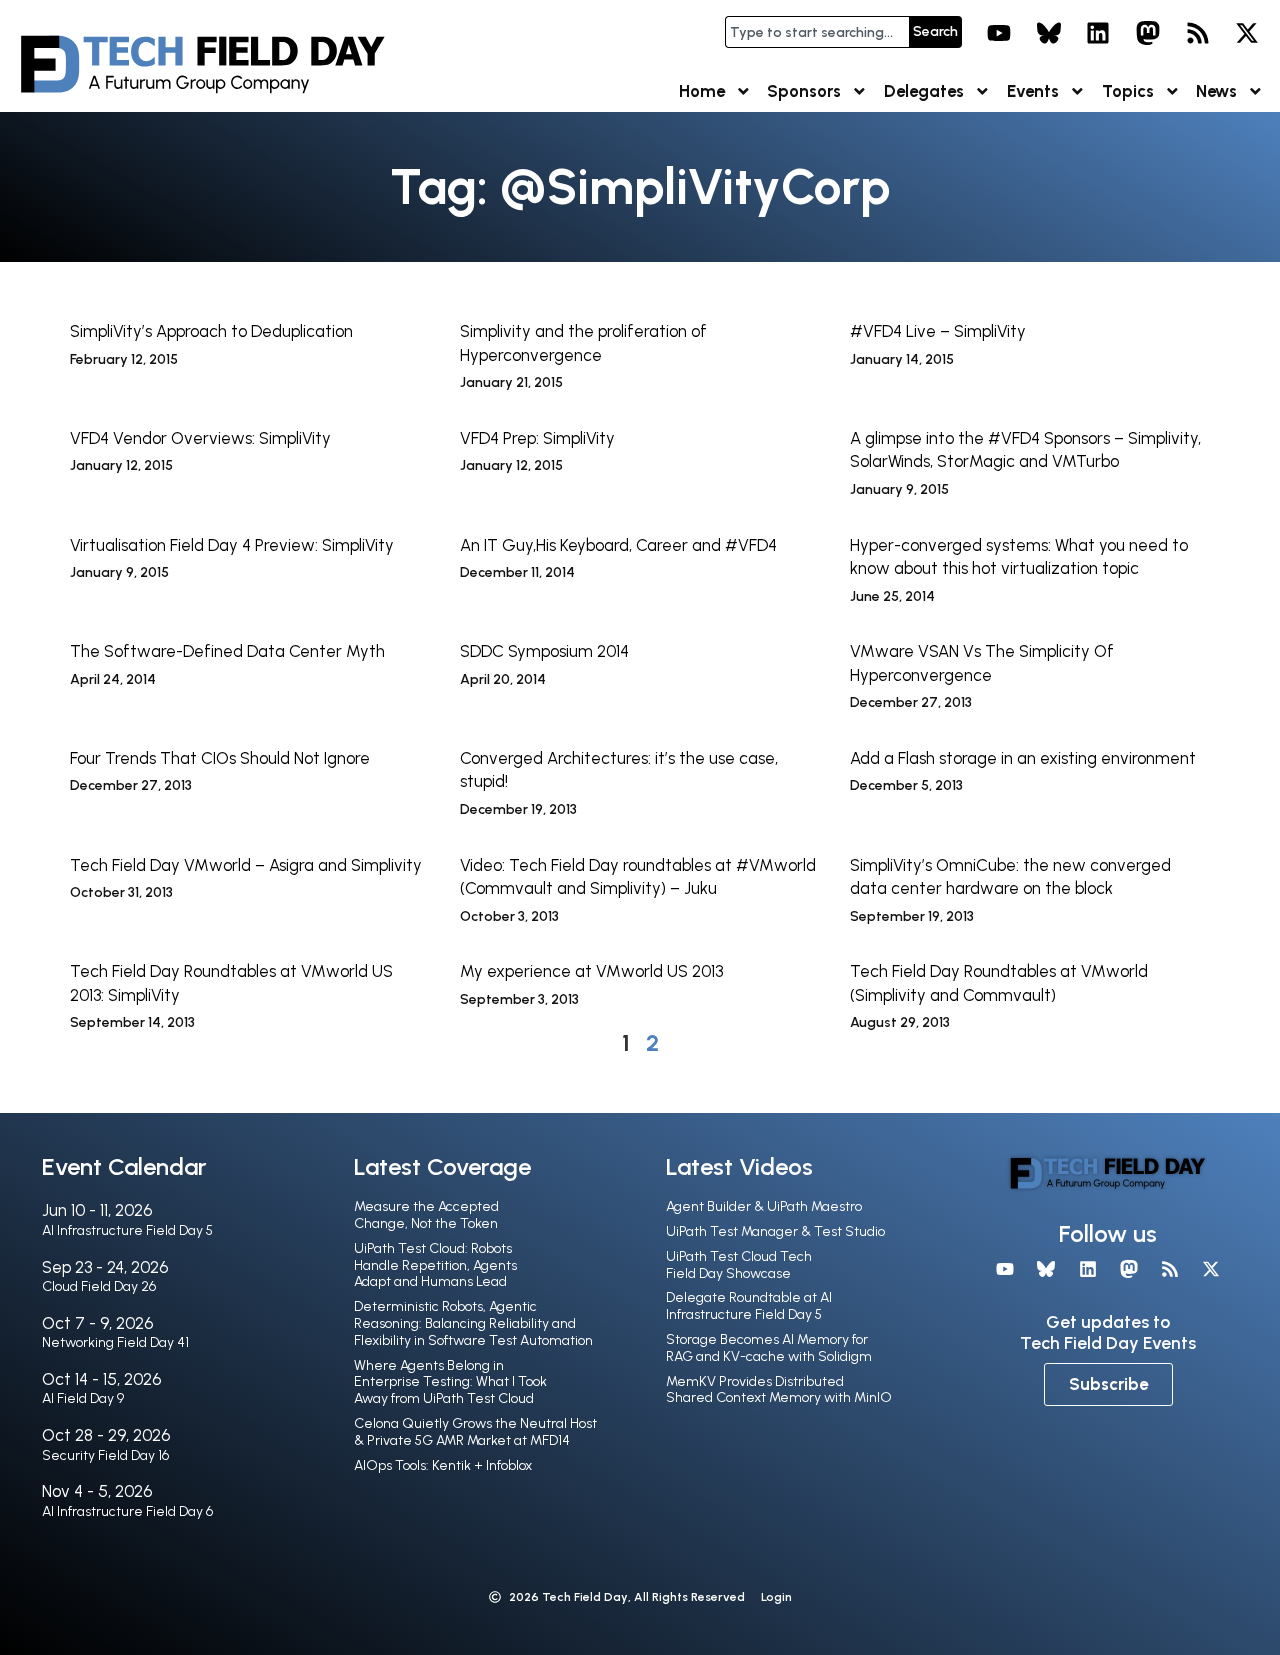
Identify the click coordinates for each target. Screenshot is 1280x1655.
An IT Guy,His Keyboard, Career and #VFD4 (618, 545)
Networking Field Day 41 (115, 1342)
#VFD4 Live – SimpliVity (938, 331)
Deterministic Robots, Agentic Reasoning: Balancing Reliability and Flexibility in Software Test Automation (473, 1323)
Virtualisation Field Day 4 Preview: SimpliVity (232, 545)
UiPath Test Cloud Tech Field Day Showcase (739, 1265)
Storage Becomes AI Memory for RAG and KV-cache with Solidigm (769, 1348)
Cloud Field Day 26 (99, 1286)
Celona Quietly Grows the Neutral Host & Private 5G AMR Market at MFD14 (475, 1432)
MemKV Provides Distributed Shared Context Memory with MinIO (779, 1390)
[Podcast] (1198, 33)
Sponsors (804, 91)
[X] (1247, 33)
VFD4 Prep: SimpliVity (537, 438)
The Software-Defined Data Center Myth (227, 651)
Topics (1128, 91)
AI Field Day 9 (83, 1398)
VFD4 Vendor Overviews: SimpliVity (200, 438)
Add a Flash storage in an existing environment (1023, 758)
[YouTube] (999, 33)
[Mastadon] (1148, 33)
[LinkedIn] (1099, 33)
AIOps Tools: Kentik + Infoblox (443, 1465)
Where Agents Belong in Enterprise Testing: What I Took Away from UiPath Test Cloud (450, 1382)
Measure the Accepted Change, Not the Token (426, 1215)
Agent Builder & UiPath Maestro (764, 1206)
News (1216, 91)
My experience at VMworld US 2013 (591, 971)
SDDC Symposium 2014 (544, 651)
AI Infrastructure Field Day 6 (127, 1511)
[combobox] (817, 32)
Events (1033, 91)
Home (702, 91)
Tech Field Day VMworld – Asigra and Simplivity (246, 865)
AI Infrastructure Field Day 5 (127, 1230)
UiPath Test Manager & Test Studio (775, 1231)
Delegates (924, 91)
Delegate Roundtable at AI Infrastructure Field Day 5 (749, 1306)
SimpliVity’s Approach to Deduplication (211, 331)
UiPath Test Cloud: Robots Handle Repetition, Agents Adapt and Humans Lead (435, 1265)
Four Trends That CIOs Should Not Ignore (220, 758)
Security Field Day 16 (105, 1455)
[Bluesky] (1049, 33)
